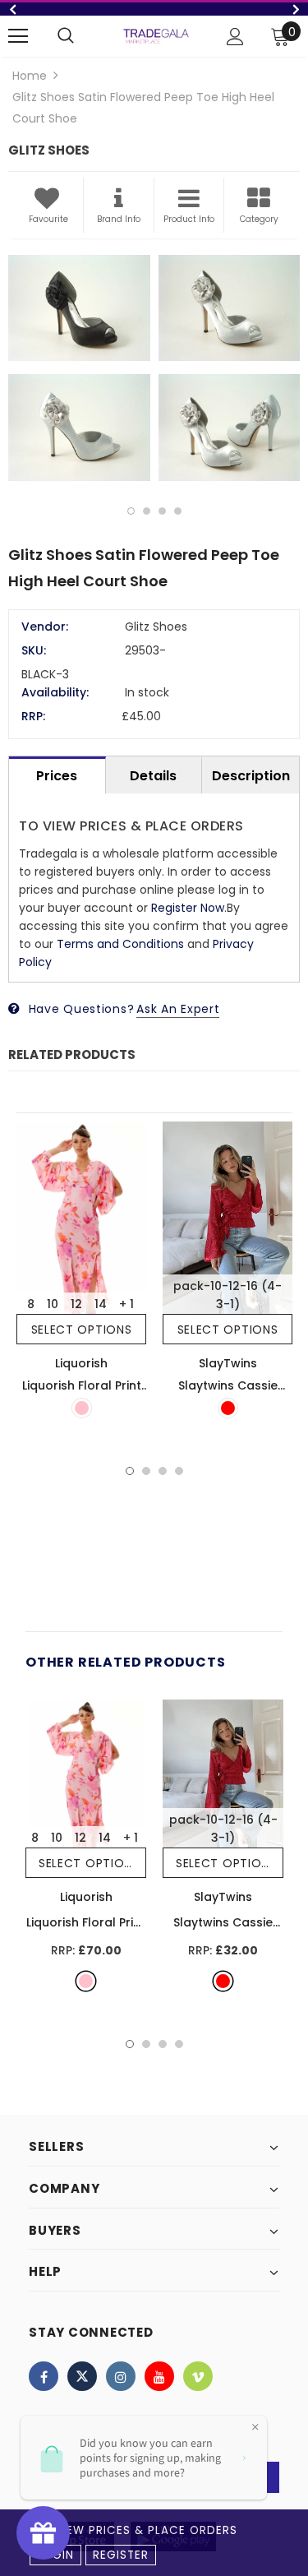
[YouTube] (159, 2376)
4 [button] (178, 511)
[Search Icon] (66, 36)
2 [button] (147, 511)
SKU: (34, 650)
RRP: (33, 716)
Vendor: (45, 627)
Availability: (55, 692)
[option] (154, 9)
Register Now (188, 908)
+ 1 (126, 1304)
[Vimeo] (198, 2376)
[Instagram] (121, 2376)
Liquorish (81, 1363)
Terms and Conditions (120, 944)
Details (153, 776)
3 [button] (162, 511)
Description (251, 776)
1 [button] (131, 511)
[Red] (228, 1408)
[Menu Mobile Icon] (18, 36)
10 (53, 1304)
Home (30, 76)
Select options (82, 1330)
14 (101, 1304)
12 (76, 1304)
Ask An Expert (178, 1009)
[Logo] (156, 35)
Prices (57, 776)
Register (121, 2555)
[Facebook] (44, 2376)
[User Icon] (235, 37)
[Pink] (82, 1408)
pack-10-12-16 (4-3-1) (228, 1295)
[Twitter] (82, 2376)
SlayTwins (228, 1363)
